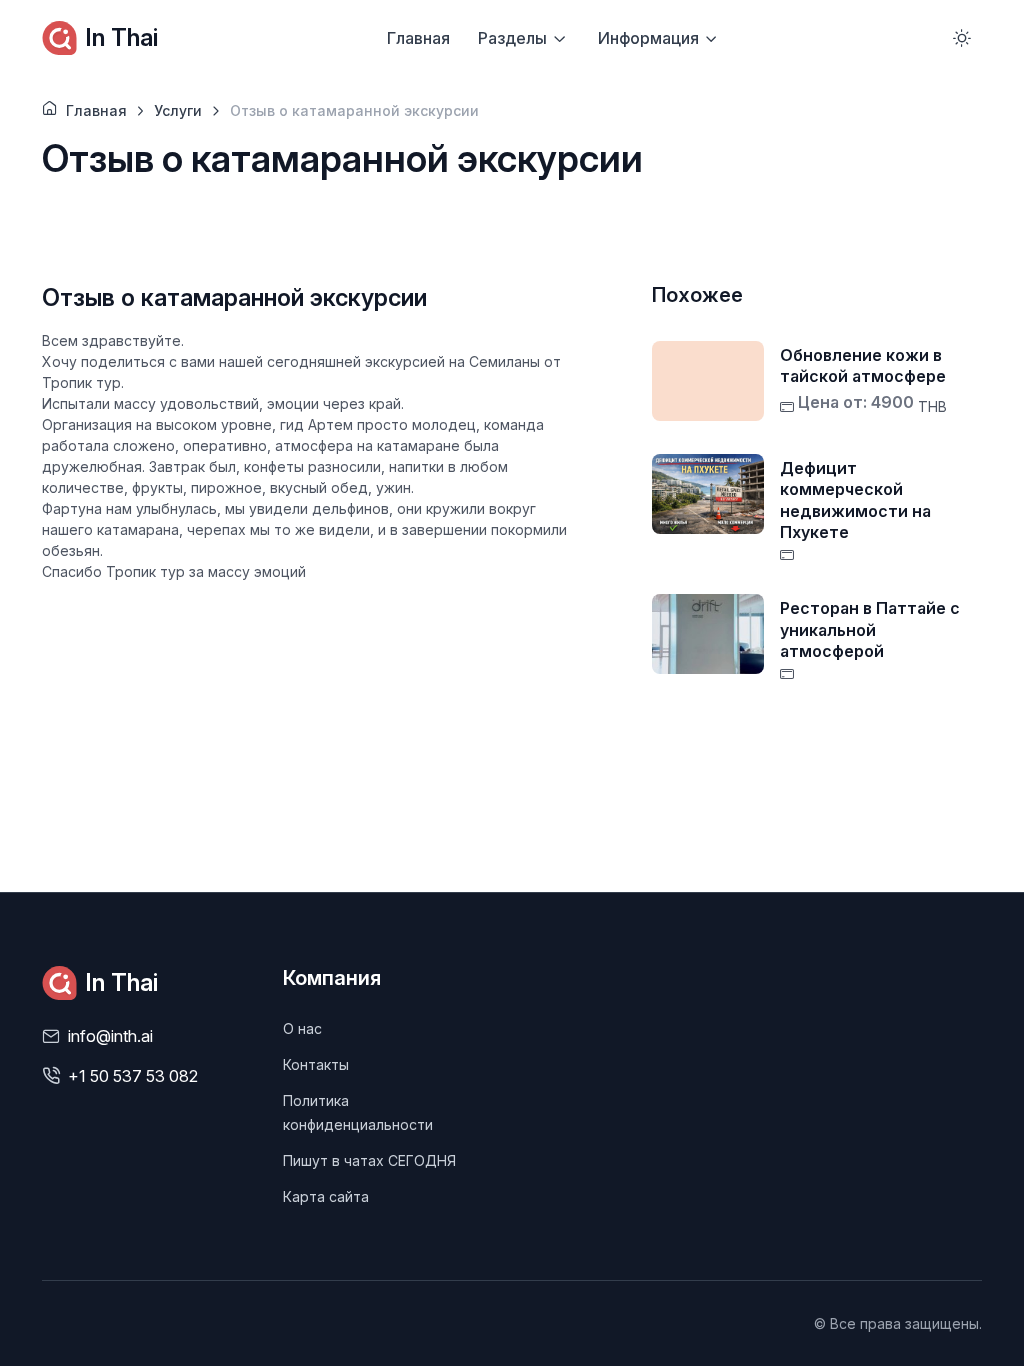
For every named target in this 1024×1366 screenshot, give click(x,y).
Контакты (316, 1064)
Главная (418, 38)
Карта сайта (326, 1196)
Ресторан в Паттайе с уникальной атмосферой (870, 629)
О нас (302, 1028)
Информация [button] (648, 38)
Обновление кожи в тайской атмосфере (863, 366)
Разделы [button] (512, 38)
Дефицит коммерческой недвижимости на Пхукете (855, 500)
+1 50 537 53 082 (133, 1076)
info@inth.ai (110, 1036)
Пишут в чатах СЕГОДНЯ (369, 1160)
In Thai (121, 37)
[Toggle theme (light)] (962, 38)
